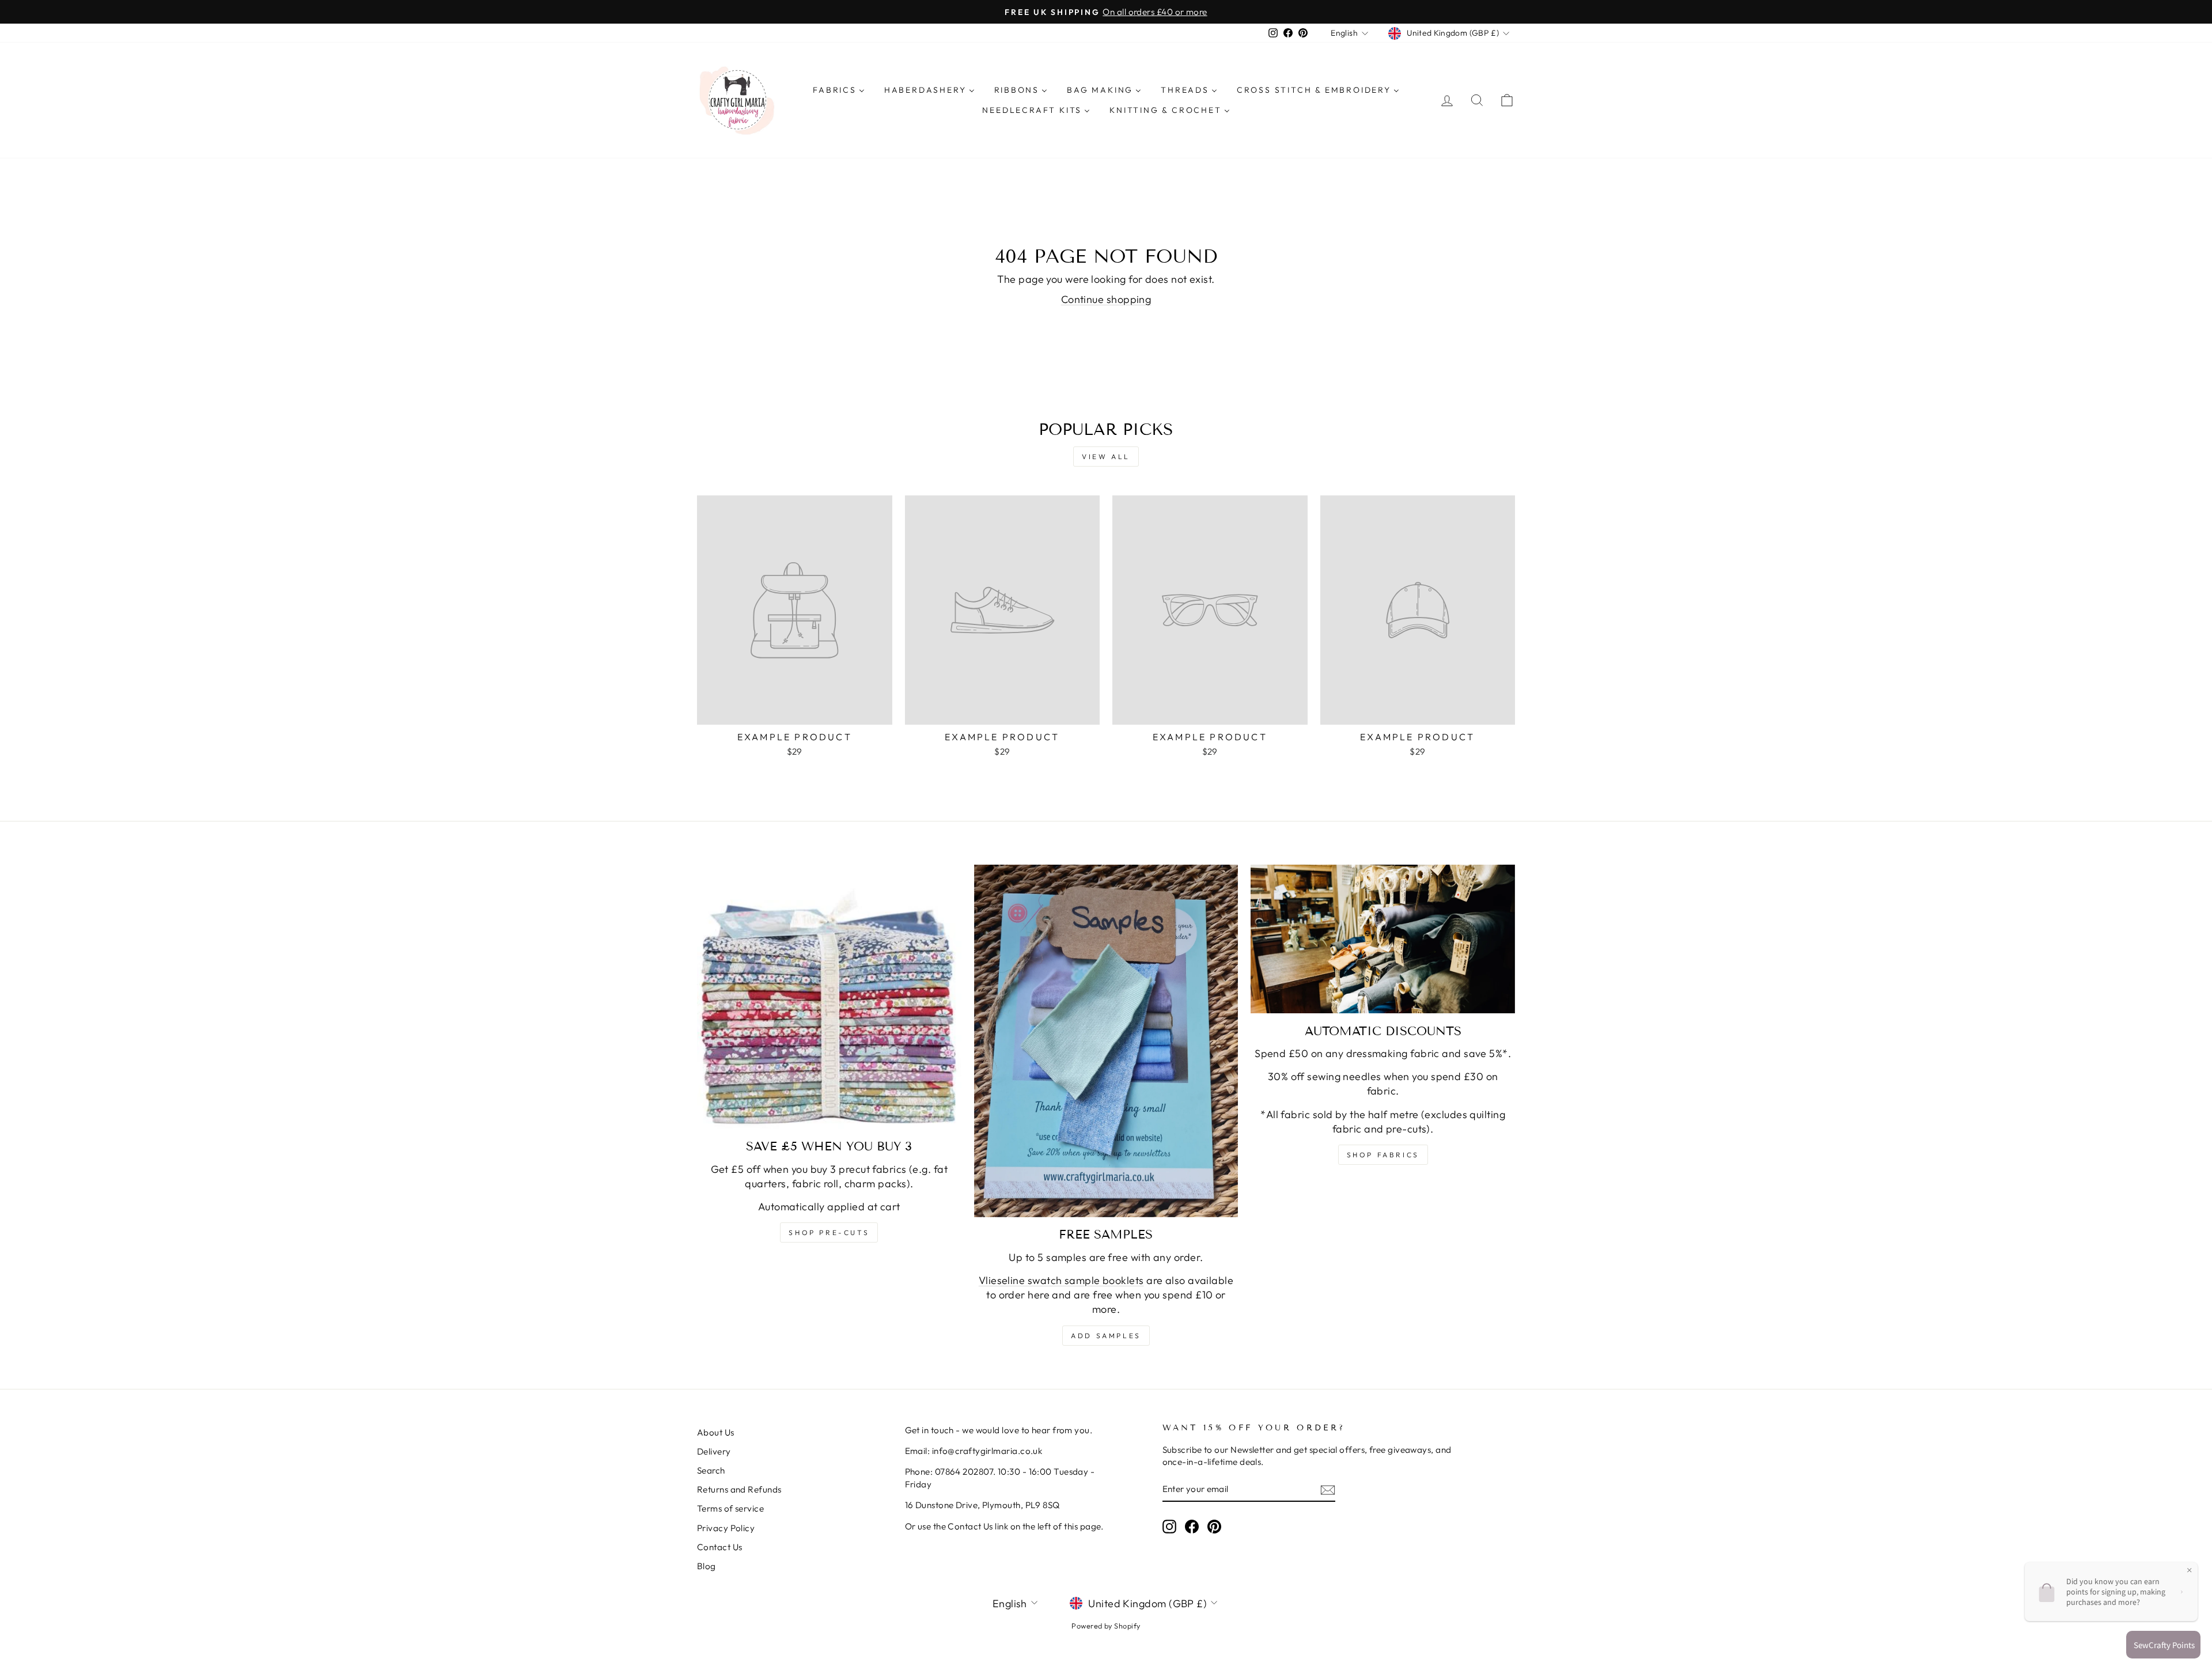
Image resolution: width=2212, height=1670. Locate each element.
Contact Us (720, 1547)
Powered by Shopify (1106, 1626)
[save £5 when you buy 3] (829, 997)
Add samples (1106, 1336)
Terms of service (730, 1508)
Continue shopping (1106, 299)
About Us (716, 1432)
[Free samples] (1106, 1041)
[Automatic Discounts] (1383, 939)
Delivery (714, 1451)
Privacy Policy (726, 1528)
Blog (707, 1566)
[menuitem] (839, 90)
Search (711, 1470)
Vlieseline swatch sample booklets (1061, 1280)
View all (1106, 457)
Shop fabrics (1383, 1155)
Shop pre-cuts (829, 1232)
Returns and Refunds (739, 1489)
